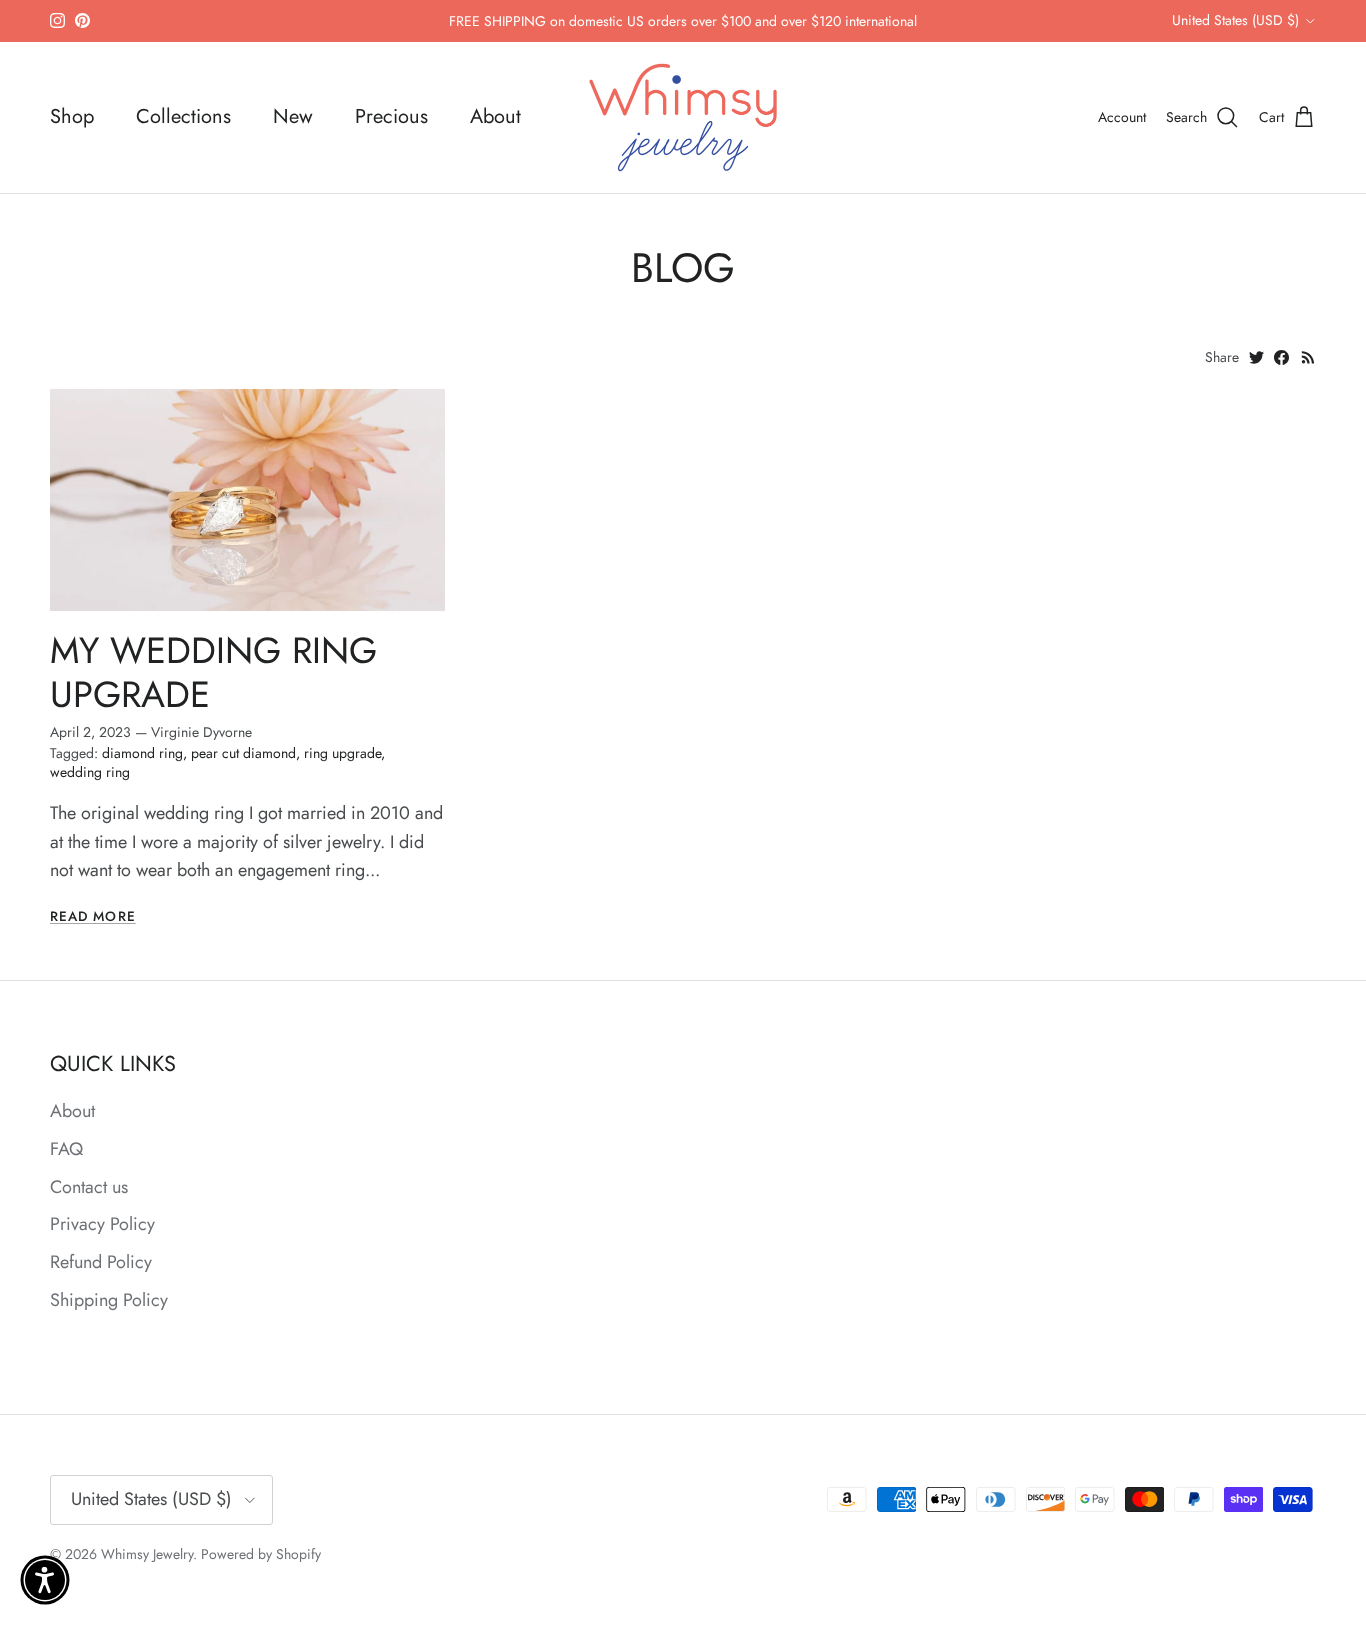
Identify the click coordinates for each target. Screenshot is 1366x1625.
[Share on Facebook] (1281, 357)
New (293, 116)
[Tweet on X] (1256, 357)
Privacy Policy (102, 1224)
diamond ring (142, 753)
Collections (183, 116)
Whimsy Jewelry (147, 1554)
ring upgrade (342, 753)
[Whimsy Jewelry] (683, 117)
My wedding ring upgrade (213, 672)
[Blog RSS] (1308, 357)
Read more (93, 916)
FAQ (66, 1149)
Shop (72, 116)
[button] (45, 1580)
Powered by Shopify (261, 1554)
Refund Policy (101, 1262)
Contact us (89, 1187)
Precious (391, 116)
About (495, 116)
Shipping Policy (109, 1300)
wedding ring (90, 772)
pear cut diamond (243, 753)
